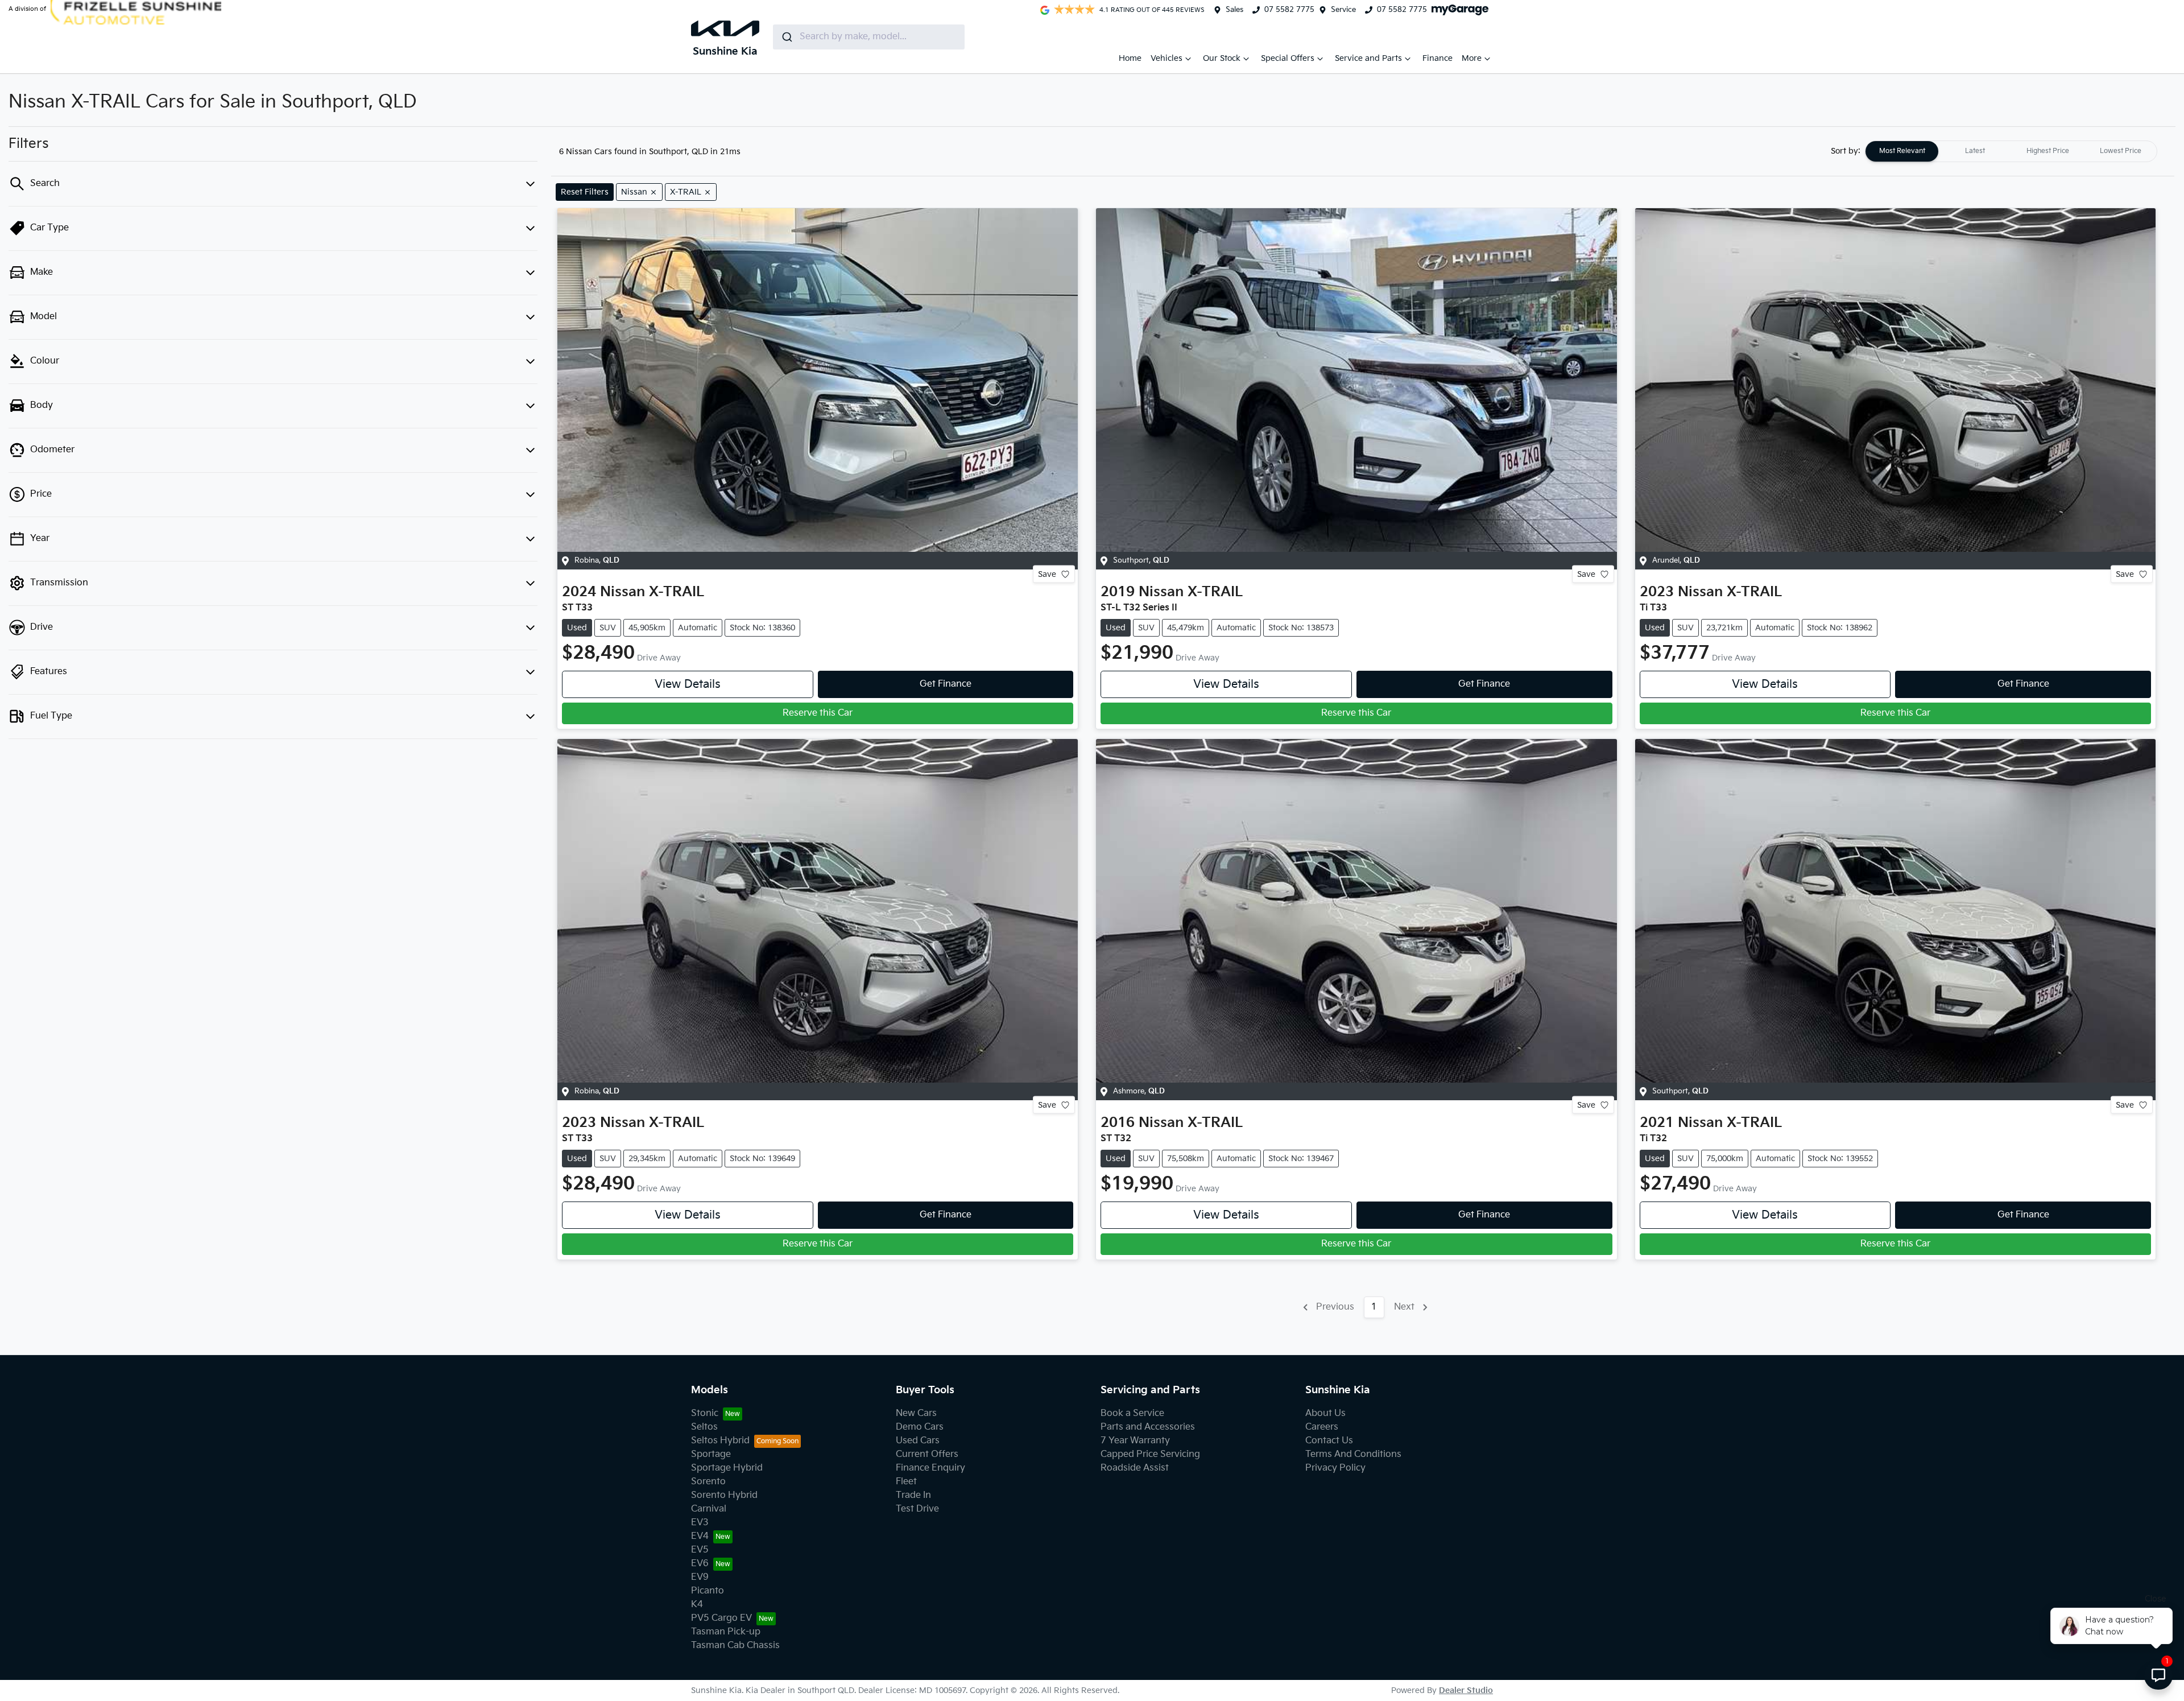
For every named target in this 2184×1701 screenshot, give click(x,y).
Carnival (709, 1509)
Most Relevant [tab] (1902, 151)
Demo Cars (920, 1427)
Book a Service (1132, 1413)
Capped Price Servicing (1150, 1454)
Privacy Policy (1335, 1468)
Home (1130, 58)
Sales (1234, 10)
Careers (1322, 1427)
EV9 (700, 1577)
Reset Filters (585, 192)
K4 (697, 1605)
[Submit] (786, 37)
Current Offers (927, 1454)
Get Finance (946, 684)
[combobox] (869, 37)
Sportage (711, 1454)
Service (1343, 10)
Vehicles (1167, 58)
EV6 (700, 1564)
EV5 (700, 1550)
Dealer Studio (1466, 1690)
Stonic (705, 1413)
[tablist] (2011, 151)
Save (1047, 574)
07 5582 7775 (1289, 10)
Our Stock (1222, 58)
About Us (1325, 1413)
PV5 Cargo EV (721, 1618)
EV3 (700, 1523)
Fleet (906, 1482)
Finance (1438, 58)
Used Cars (918, 1441)
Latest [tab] (1975, 151)
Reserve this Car (818, 713)
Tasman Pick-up (726, 1632)
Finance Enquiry (930, 1468)
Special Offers (1288, 58)
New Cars (916, 1413)
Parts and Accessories (1148, 1427)
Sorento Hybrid (724, 1495)
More (1472, 58)
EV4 (700, 1536)
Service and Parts (1368, 58)
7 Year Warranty (1135, 1441)
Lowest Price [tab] (2121, 151)
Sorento (708, 1482)
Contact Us (1329, 1441)
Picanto (708, 1591)
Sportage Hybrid (727, 1468)
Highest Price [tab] (2048, 151)
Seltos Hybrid (720, 1441)
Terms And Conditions (1353, 1454)
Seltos (704, 1427)
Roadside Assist (1135, 1468)
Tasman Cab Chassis (735, 1646)
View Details (688, 684)
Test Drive (917, 1509)
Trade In (913, 1495)
